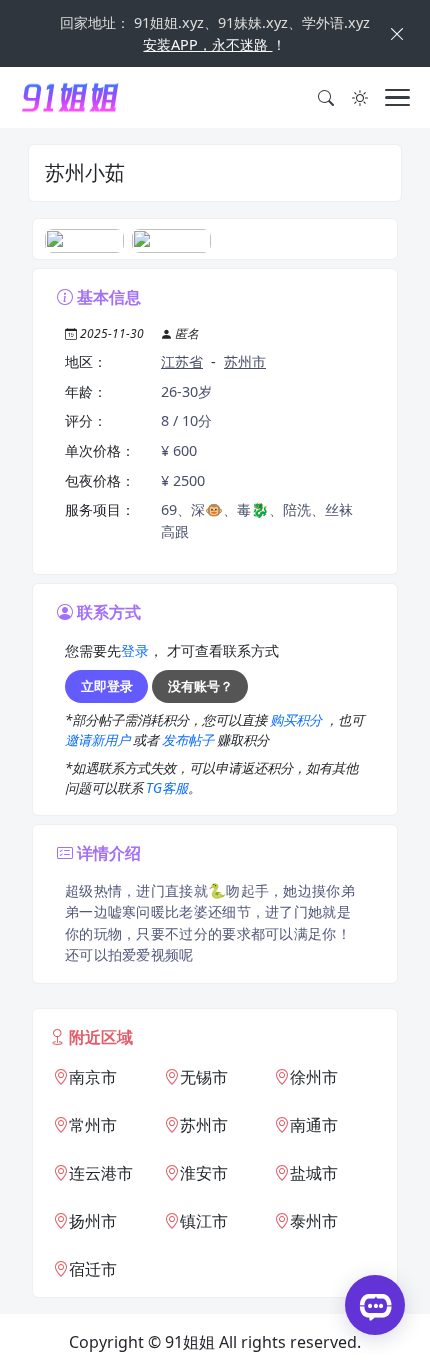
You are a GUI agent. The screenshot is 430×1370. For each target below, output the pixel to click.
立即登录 (107, 686)
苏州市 (245, 361)
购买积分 (297, 720)
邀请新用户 (99, 740)
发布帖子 (189, 740)
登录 (135, 650)
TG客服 (167, 788)
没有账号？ (200, 686)
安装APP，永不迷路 (207, 44)
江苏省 (182, 361)
